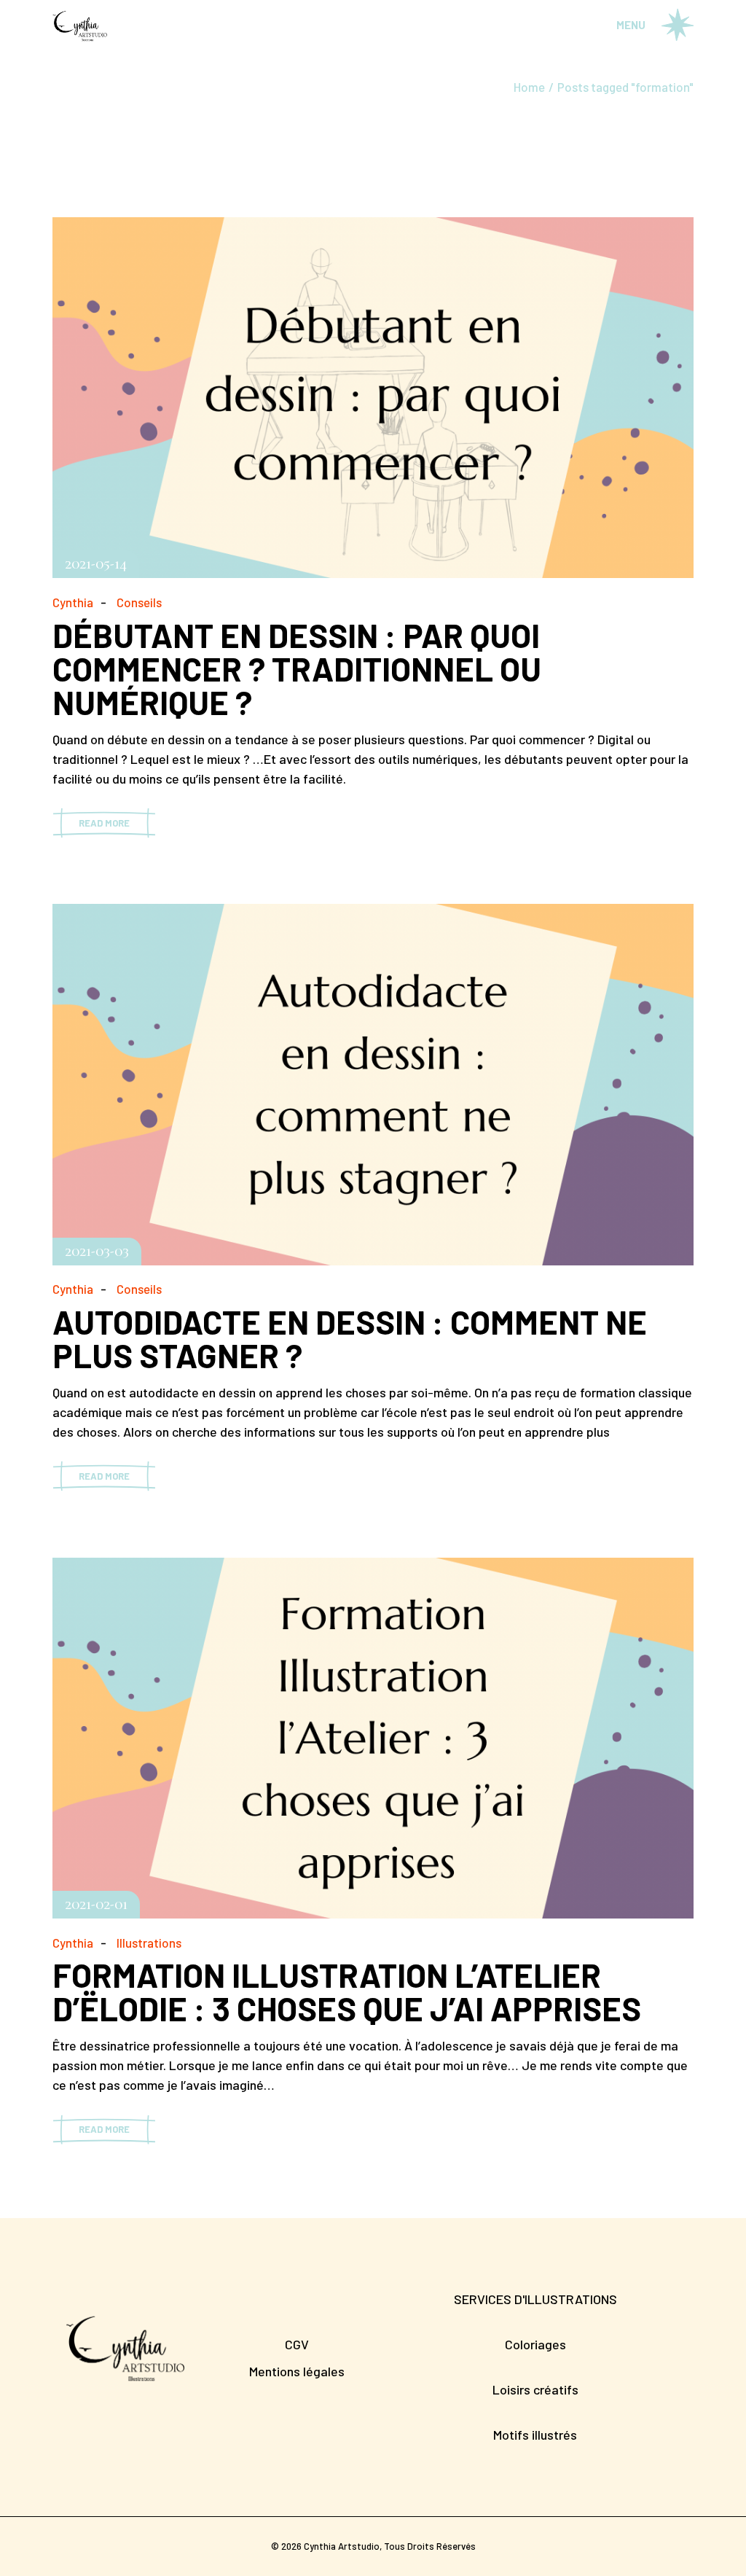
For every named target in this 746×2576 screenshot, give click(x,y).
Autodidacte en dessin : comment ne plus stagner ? (350, 1338)
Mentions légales (297, 2371)
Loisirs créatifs (535, 2389)
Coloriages (535, 2344)
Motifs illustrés (535, 2435)
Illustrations (149, 1943)
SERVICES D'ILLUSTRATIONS (535, 2299)
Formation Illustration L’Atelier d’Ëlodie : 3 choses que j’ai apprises (347, 1991)
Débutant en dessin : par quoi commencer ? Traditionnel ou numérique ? (297, 668)
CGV (297, 2344)
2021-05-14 (96, 564)
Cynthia (73, 602)
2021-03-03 (97, 1252)
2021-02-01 (96, 1905)
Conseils (139, 602)
